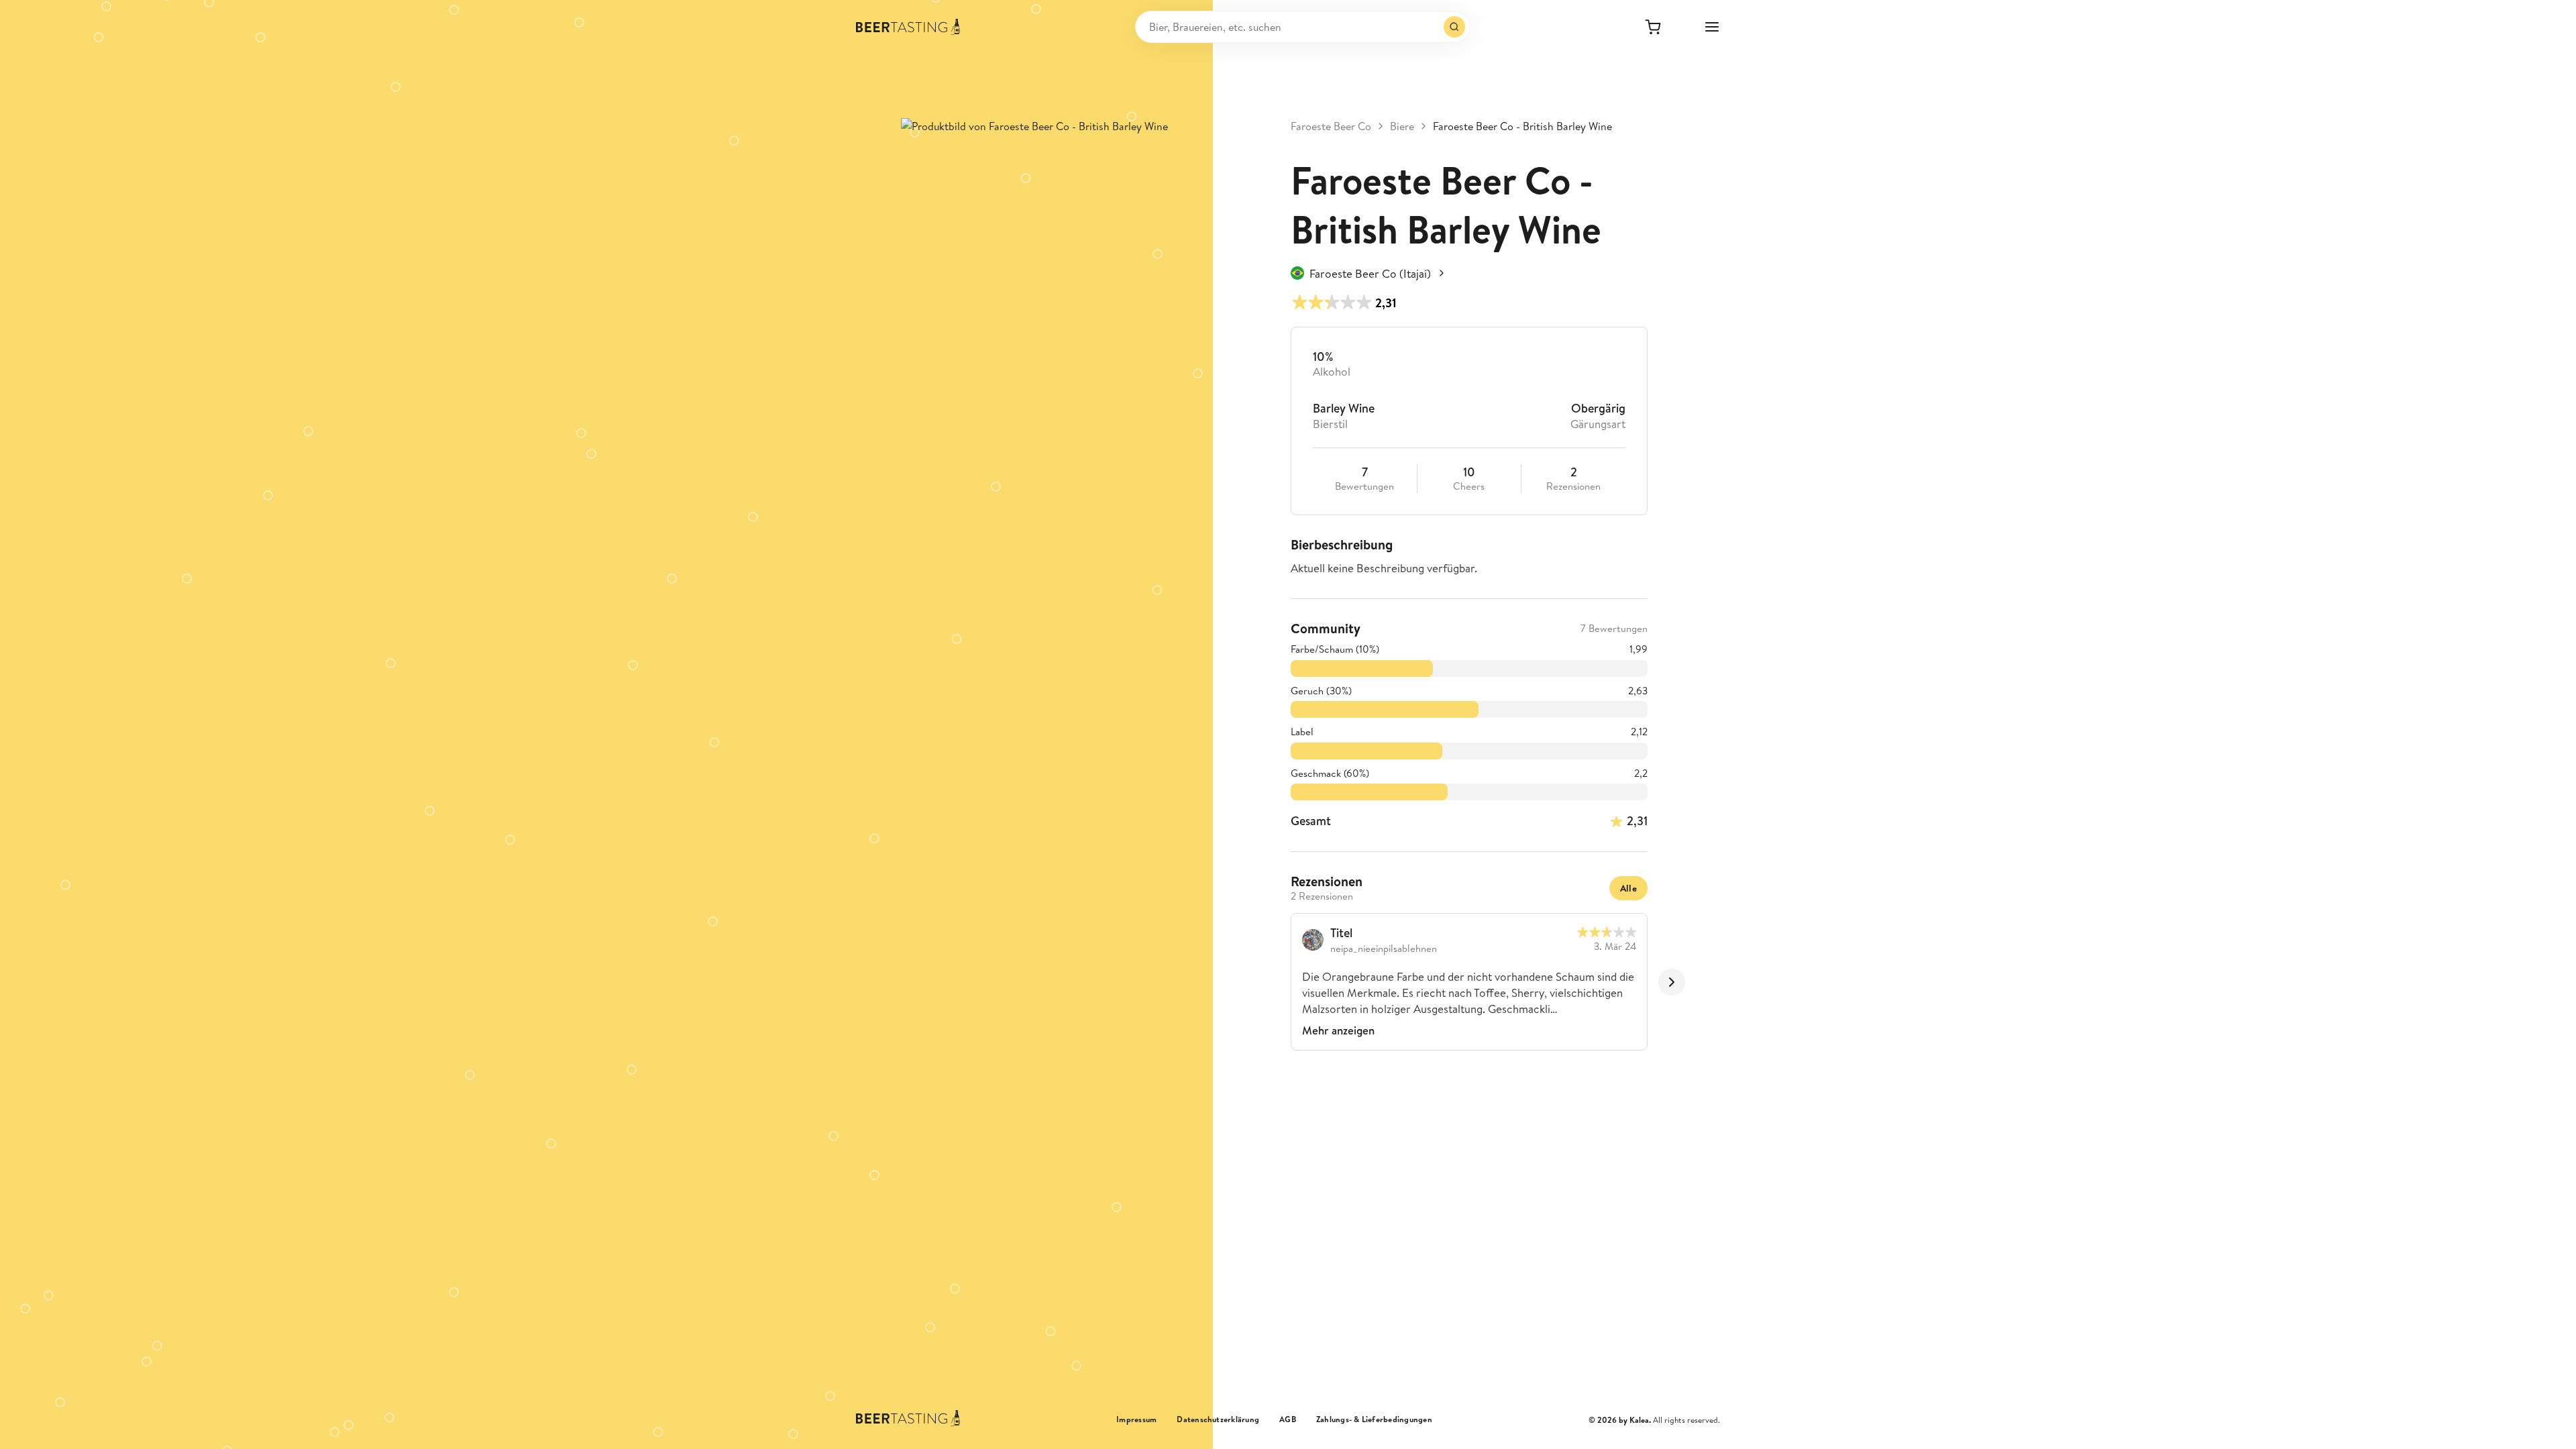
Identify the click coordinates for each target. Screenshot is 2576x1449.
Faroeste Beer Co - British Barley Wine (1522, 126)
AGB (1288, 1419)
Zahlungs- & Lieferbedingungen (1374, 1419)
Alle (1628, 888)
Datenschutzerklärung (1218, 1419)
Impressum (1136, 1419)
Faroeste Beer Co (1331, 126)
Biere (1402, 126)
